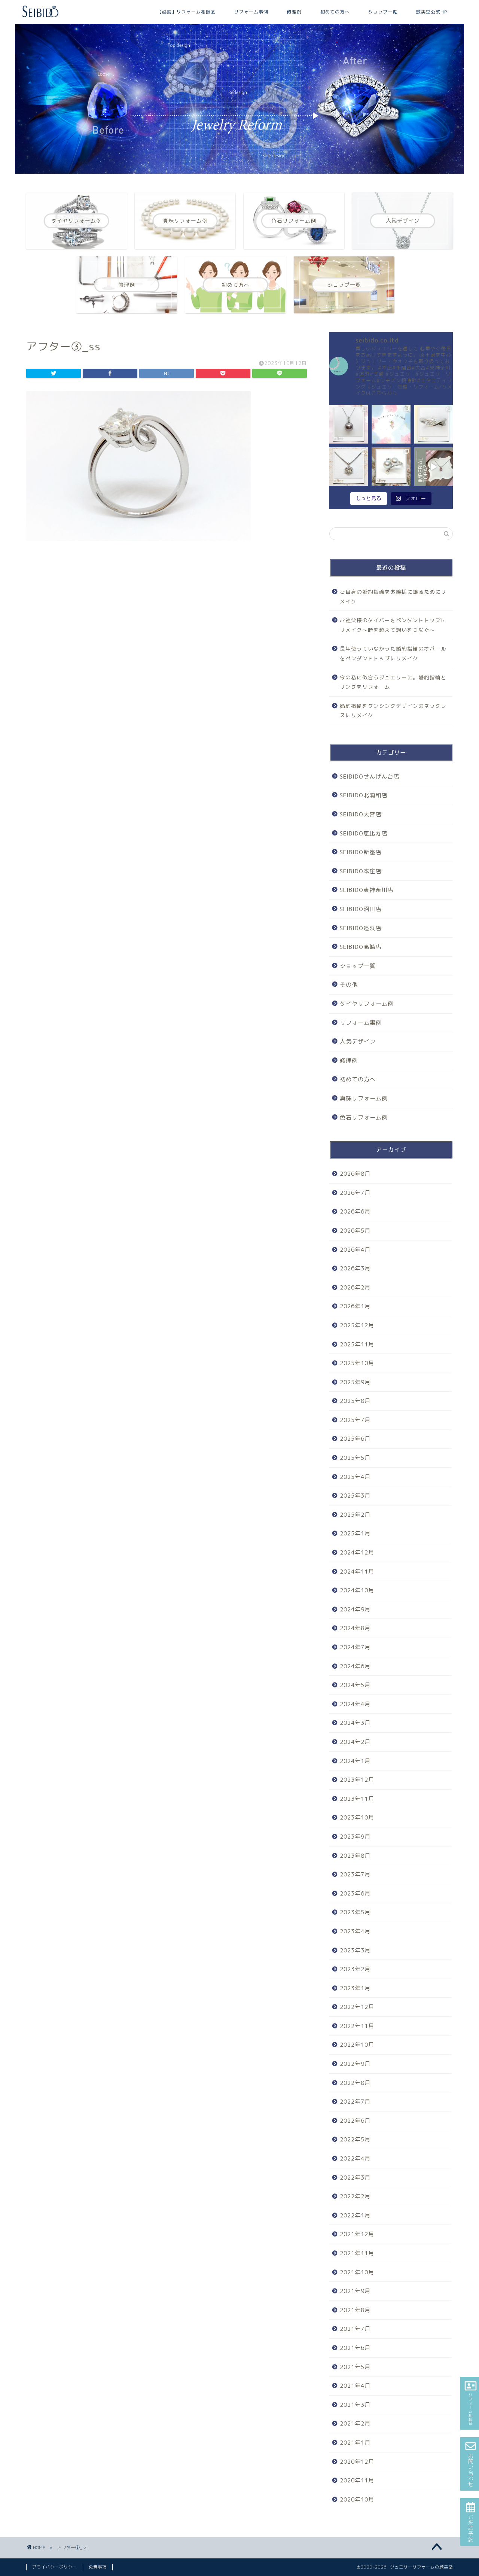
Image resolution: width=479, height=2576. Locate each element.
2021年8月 (355, 2310)
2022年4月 (355, 2158)
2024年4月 (355, 1704)
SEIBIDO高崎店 (361, 947)
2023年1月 (355, 1988)
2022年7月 (355, 2102)
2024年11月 (357, 1572)
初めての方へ (335, 12)
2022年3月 (355, 2178)
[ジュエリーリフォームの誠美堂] (40, 16)
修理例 (294, 12)
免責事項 (98, 2567)
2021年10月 (357, 2272)
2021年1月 (355, 2443)
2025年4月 (355, 1477)
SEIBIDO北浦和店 (364, 795)
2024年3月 (355, 1723)
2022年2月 (355, 2196)
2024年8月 (355, 1628)
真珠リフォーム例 (364, 1098)
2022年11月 (357, 2026)
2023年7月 (355, 1874)
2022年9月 (355, 2064)
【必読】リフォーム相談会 (186, 12)
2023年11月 (357, 1799)
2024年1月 (355, 1761)
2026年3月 (355, 1268)
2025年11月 (357, 1344)
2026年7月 (355, 1193)
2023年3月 (355, 1950)
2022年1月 (355, 2215)
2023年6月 (355, 1893)
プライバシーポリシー (55, 2567)
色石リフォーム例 (364, 1118)
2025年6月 (355, 1439)
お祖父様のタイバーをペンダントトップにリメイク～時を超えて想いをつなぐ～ (393, 625)
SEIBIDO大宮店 (361, 814)
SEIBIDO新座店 (361, 852)
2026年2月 (355, 1287)
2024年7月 (355, 1647)
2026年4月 (355, 1250)
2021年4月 (355, 2386)
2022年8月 (355, 2083)
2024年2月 (355, 1742)
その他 (349, 985)
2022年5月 (355, 2139)
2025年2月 (355, 1515)
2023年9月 (355, 1837)
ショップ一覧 (383, 12)
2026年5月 (355, 1231)
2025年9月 (355, 1382)
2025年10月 (357, 1363)
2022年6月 (355, 2121)
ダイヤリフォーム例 (367, 1004)
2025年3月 (355, 1496)
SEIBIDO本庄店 (361, 871)
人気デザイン (358, 1042)
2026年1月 (355, 1306)
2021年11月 (357, 2253)
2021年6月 (355, 2348)
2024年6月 (355, 1666)
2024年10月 (357, 1590)
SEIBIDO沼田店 (361, 909)
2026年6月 (355, 1211)
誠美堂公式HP (432, 12)
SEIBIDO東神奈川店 (367, 890)
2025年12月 (357, 1325)
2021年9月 (355, 2291)
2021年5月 (355, 2367)
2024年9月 (355, 1609)
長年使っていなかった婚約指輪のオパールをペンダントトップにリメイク (393, 653)
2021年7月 (355, 2329)
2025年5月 (355, 1458)
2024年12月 (357, 1552)
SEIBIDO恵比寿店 (364, 833)
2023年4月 (355, 1931)
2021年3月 (355, 2405)
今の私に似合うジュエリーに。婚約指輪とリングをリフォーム (393, 682)
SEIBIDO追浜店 (361, 928)
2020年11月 (357, 2480)
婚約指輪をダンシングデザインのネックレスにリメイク (393, 711)
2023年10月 (357, 1817)
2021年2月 (355, 2423)
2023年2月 (355, 1969)
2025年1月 (355, 1533)
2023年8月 (355, 1856)
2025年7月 (355, 1420)
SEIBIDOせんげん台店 (370, 777)
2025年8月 (355, 1401)
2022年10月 (357, 2045)
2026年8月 (355, 1174)
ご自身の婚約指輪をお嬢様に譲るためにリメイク (393, 596)
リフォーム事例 (251, 12)
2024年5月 (355, 1685)
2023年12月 (357, 1780)
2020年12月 (357, 2462)
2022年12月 (357, 2007)
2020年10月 (357, 2499)
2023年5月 (355, 1912)
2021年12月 (357, 2234)
